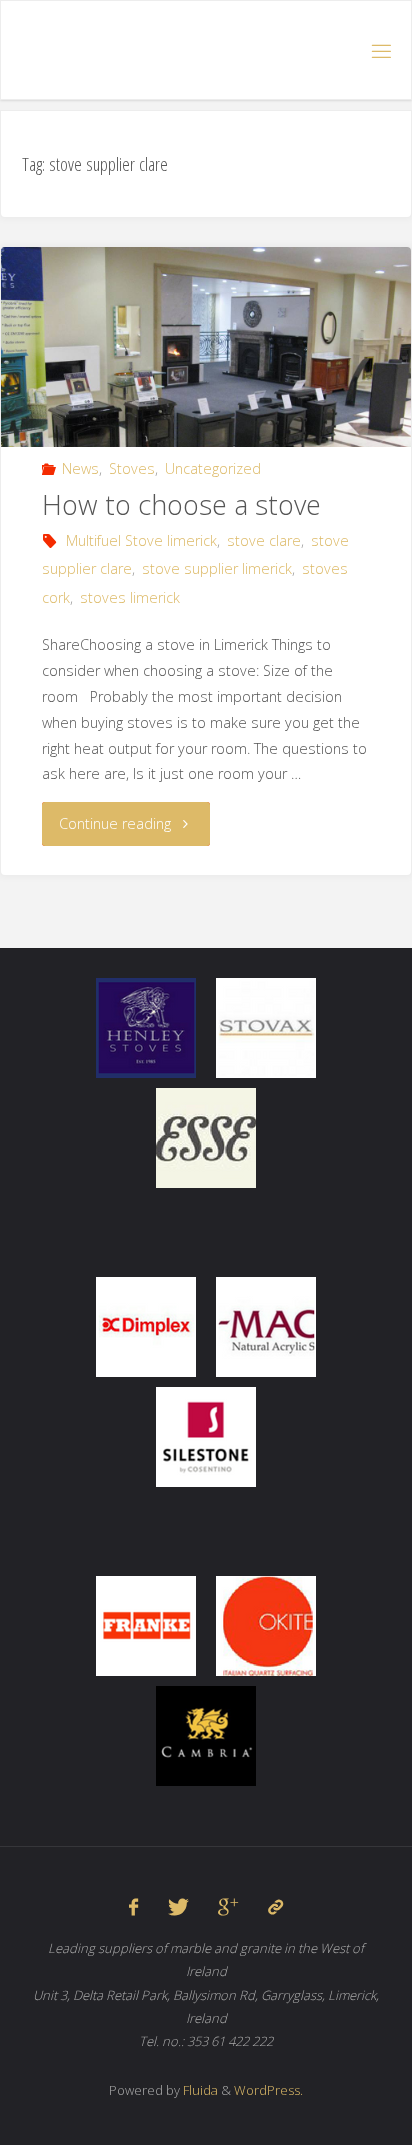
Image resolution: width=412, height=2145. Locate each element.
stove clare (264, 540)
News (80, 468)
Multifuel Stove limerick (141, 540)
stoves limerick (130, 597)
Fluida (199, 2090)
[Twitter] (178, 1907)
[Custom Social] (274, 1907)
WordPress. (268, 2090)
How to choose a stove (181, 504)
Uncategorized (213, 468)
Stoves (132, 468)
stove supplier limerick (217, 568)
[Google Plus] (228, 1907)
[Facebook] (133, 1907)
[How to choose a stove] (206, 400)
